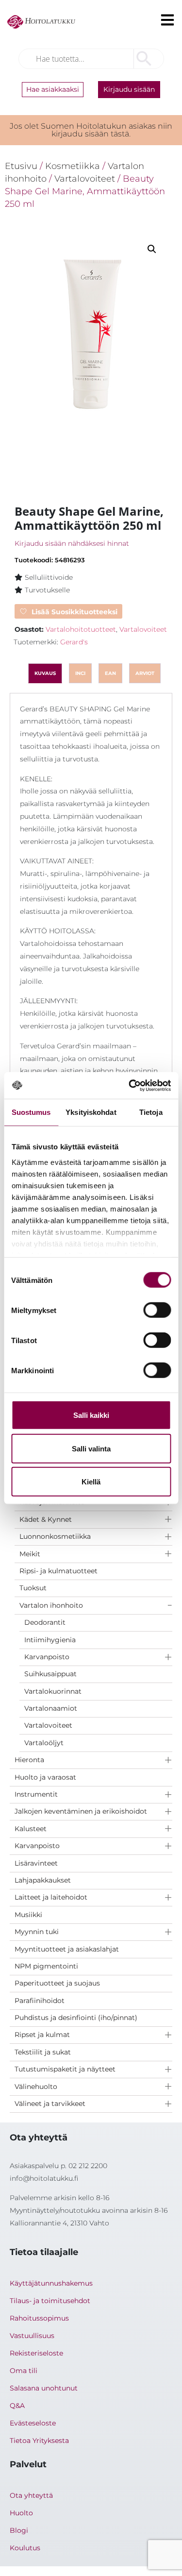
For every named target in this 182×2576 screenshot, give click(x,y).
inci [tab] (80, 673)
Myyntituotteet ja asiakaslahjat (67, 1949)
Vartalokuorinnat (53, 1691)
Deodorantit (45, 1622)
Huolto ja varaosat (45, 1777)
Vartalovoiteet (48, 1725)
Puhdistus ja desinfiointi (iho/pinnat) (76, 2018)
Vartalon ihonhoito (51, 1605)
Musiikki (28, 1915)
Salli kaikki (91, 1415)
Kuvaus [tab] (45, 673)
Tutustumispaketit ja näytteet (65, 2069)
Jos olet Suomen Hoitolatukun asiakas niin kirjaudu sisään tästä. (91, 130)
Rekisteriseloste (36, 2353)
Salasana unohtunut (44, 2388)
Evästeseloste (33, 2423)
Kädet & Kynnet (46, 1519)
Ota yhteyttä (31, 2495)
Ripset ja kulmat (42, 2035)
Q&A (17, 2406)
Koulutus (25, 2548)
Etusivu (21, 166)
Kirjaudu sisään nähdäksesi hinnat (72, 543)
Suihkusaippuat (50, 1674)
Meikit (30, 1554)
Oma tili (24, 2371)
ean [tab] (110, 673)
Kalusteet (31, 1829)
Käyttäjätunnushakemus (51, 2283)
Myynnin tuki (37, 1932)
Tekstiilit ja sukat (43, 2052)
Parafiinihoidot (40, 2001)
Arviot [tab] (145, 673)
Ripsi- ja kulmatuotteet (58, 1571)
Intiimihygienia (50, 1640)
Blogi (19, 2530)
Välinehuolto (36, 2087)
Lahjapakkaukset (43, 1880)
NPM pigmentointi (46, 1966)
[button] (152, 249)
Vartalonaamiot (51, 1708)
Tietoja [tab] (151, 1112)
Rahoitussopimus (39, 2318)
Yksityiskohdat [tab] (91, 1112)
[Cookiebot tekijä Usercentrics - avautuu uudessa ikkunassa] (130, 1085)
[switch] (157, 1310)
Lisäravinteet (36, 1863)
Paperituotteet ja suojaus (57, 1983)
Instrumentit (36, 1794)
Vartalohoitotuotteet (81, 629)
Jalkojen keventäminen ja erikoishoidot (81, 1811)
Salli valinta (91, 1448)
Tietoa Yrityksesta (39, 2441)
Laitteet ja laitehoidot (51, 1897)
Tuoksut (33, 1588)
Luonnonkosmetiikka (55, 1536)
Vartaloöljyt (44, 1743)
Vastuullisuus (32, 2336)
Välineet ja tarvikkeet (50, 2104)
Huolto (21, 2513)
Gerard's (74, 642)
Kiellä (91, 1482)
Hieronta (29, 1760)
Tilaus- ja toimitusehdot (50, 2301)
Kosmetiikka (73, 166)
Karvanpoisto (47, 1657)
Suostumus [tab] (31, 1112)
